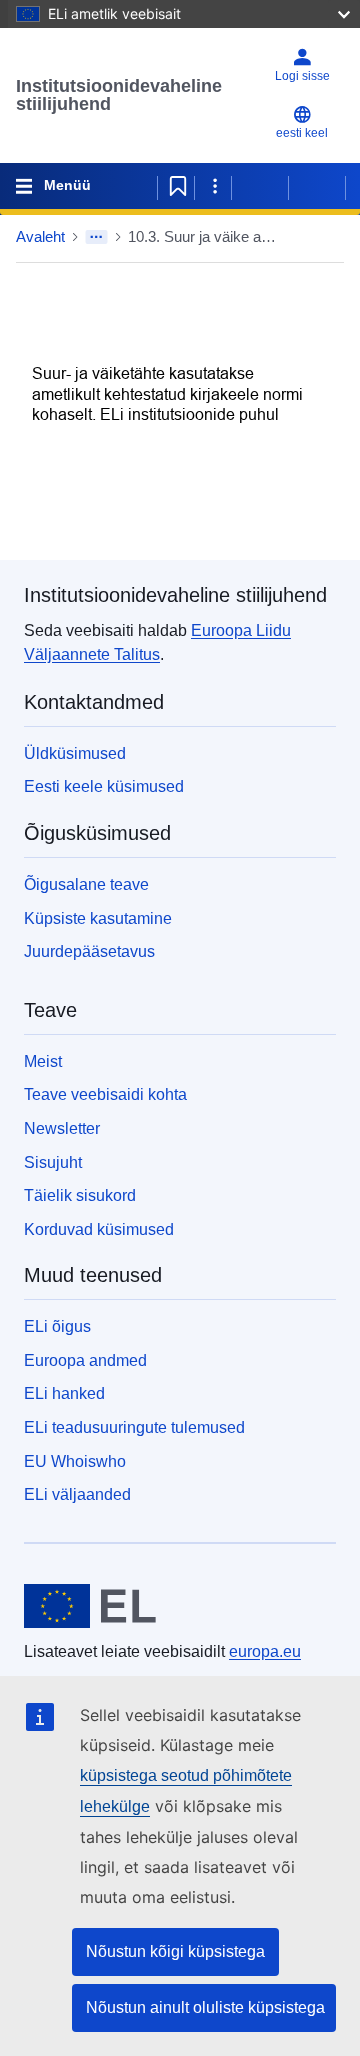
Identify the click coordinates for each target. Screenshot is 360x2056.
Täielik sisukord (80, 1195)
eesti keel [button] (302, 133)
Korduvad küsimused (99, 1229)
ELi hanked (64, 1393)
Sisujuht (53, 1162)
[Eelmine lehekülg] (260, 186)
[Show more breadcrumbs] (96, 237)
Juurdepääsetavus (89, 951)
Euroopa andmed (85, 1360)
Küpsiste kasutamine (98, 918)
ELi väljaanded (77, 1494)
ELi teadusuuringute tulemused (134, 1427)
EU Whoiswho (75, 1461)
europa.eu (265, 1651)
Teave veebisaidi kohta (105, 1094)
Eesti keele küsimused (104, 786)
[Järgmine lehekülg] (317, 186)
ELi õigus (57, 1326)
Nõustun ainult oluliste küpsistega (205, 2007)
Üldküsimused (75, 753)
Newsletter (62, 1128)
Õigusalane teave (86, 884)
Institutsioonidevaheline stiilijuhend (119, 95)
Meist (43, 1061)
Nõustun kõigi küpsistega (175, 1951)
